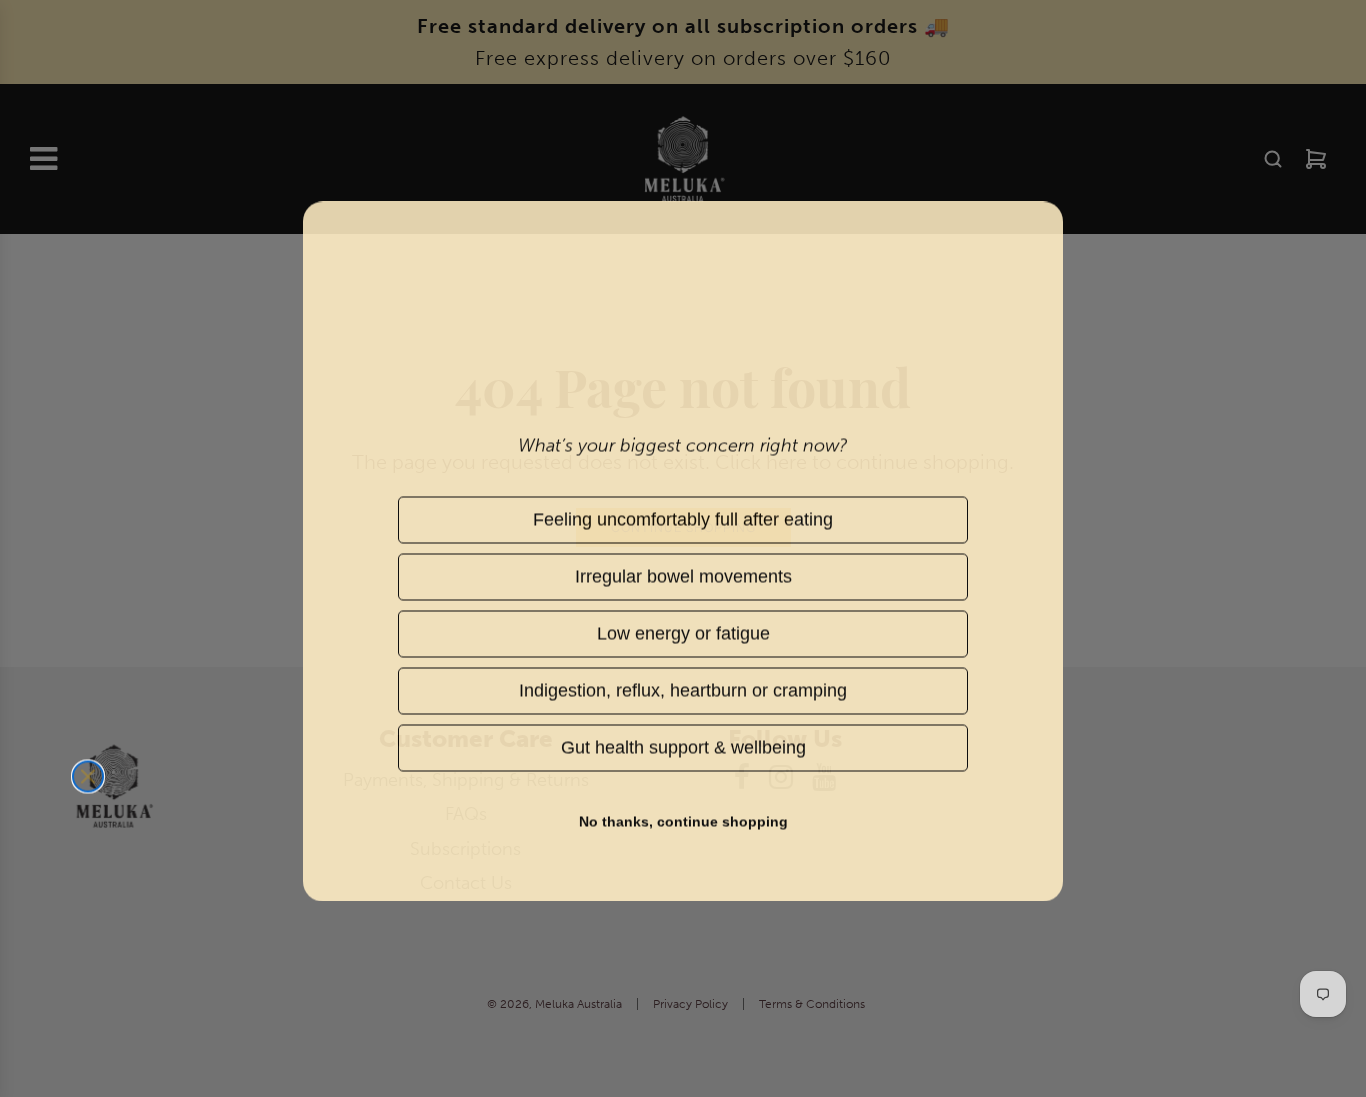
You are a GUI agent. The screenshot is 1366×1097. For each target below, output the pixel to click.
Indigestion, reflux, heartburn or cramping (683, 687)
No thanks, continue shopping (683, 819)
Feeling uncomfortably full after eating (683, 516)
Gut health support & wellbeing (683, 744)
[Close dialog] (88, 774)
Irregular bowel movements (683, 573)
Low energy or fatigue (683, 630)
